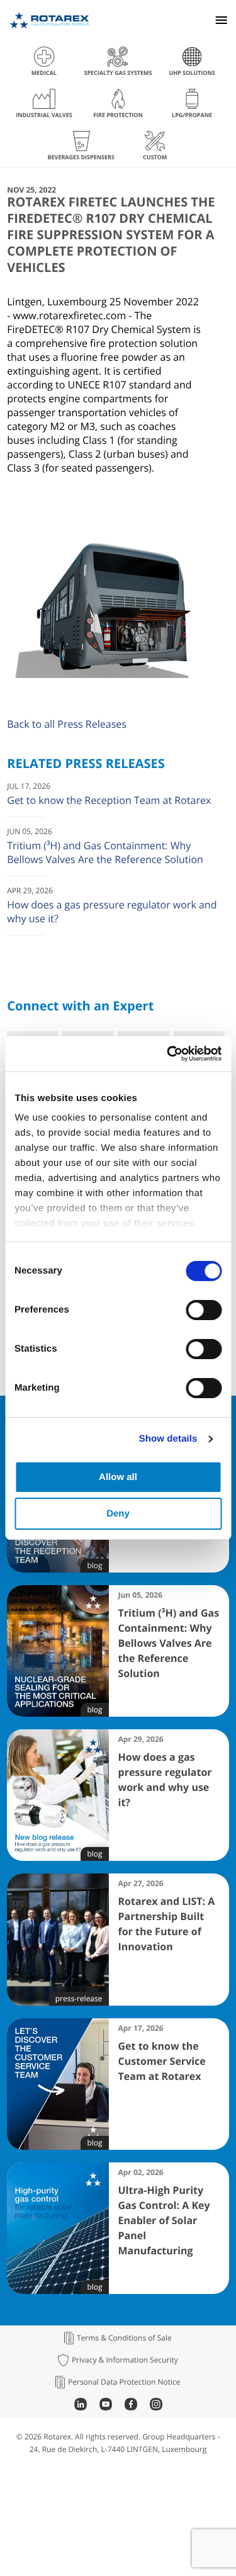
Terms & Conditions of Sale (124, 2338)
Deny (118, 1514)
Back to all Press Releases (67, 724)
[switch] (204, 1310)
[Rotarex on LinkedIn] (81, 2407)
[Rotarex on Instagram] (156, 2407)
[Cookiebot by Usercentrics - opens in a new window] (168, 1054)
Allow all (118, 1477)
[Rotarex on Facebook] (131, 2407)
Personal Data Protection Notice (124, 2382)
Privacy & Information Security (125, 2360)
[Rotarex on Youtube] (106, 2407)
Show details (168, 1439)
